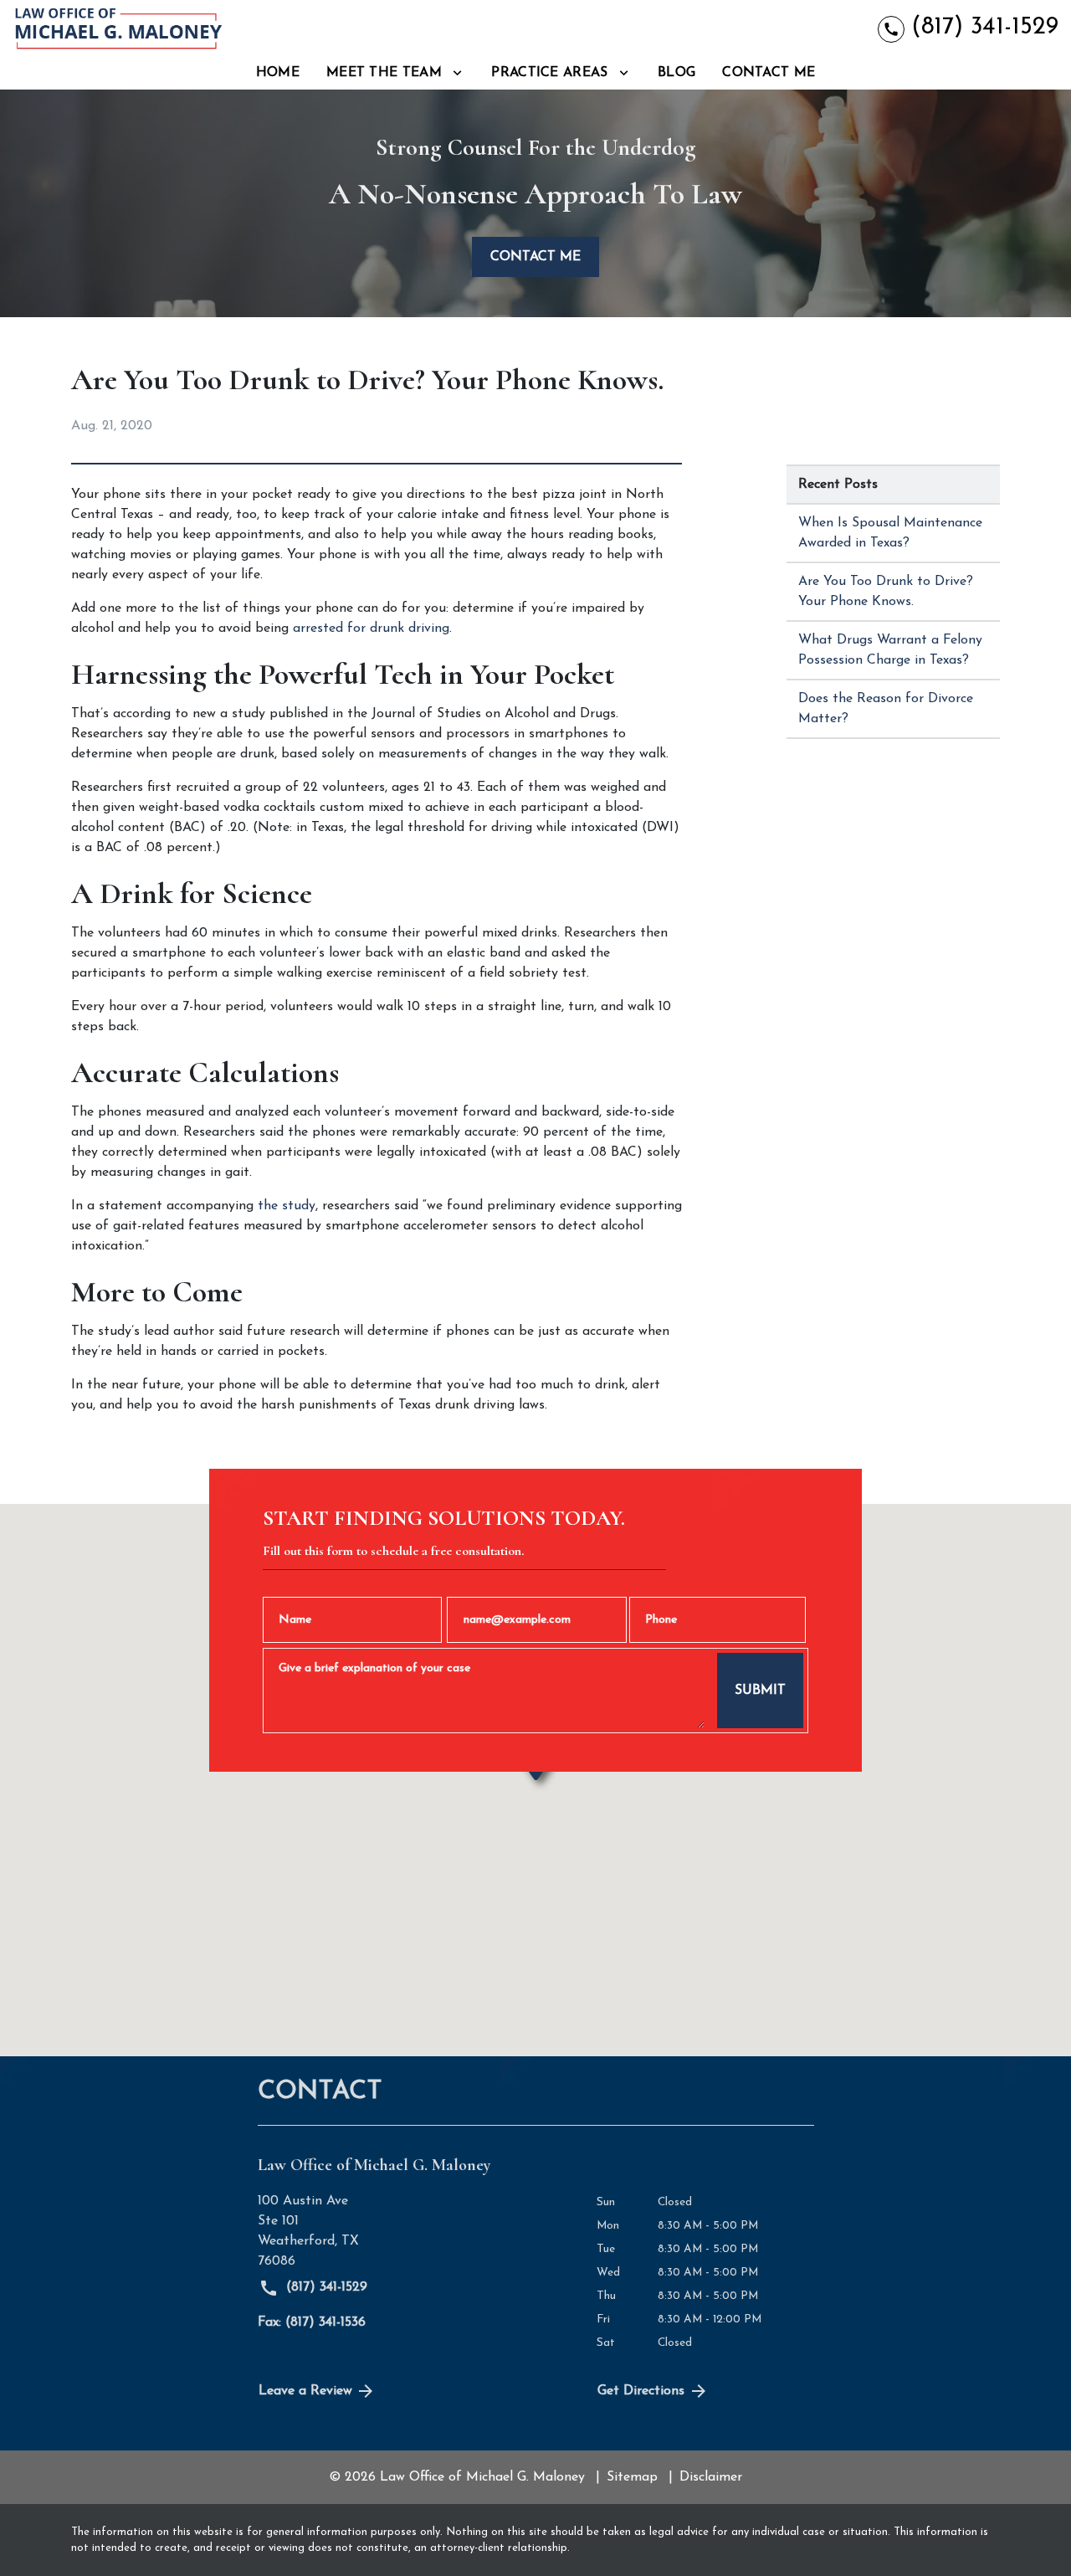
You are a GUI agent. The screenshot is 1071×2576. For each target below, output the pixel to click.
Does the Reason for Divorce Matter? (886, 709)
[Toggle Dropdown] (457, 72)
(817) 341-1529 (325, 2287)
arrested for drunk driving (371, 629)
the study (287, 1206)
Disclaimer (711, 2477)
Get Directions (641, 2391)
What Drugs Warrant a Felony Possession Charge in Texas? (890, 650)
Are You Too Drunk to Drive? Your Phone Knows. (886, 592)
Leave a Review (305, 2391)
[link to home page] (117, 28)
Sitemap (632, 2477)
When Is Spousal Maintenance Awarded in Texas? (890, 533)
